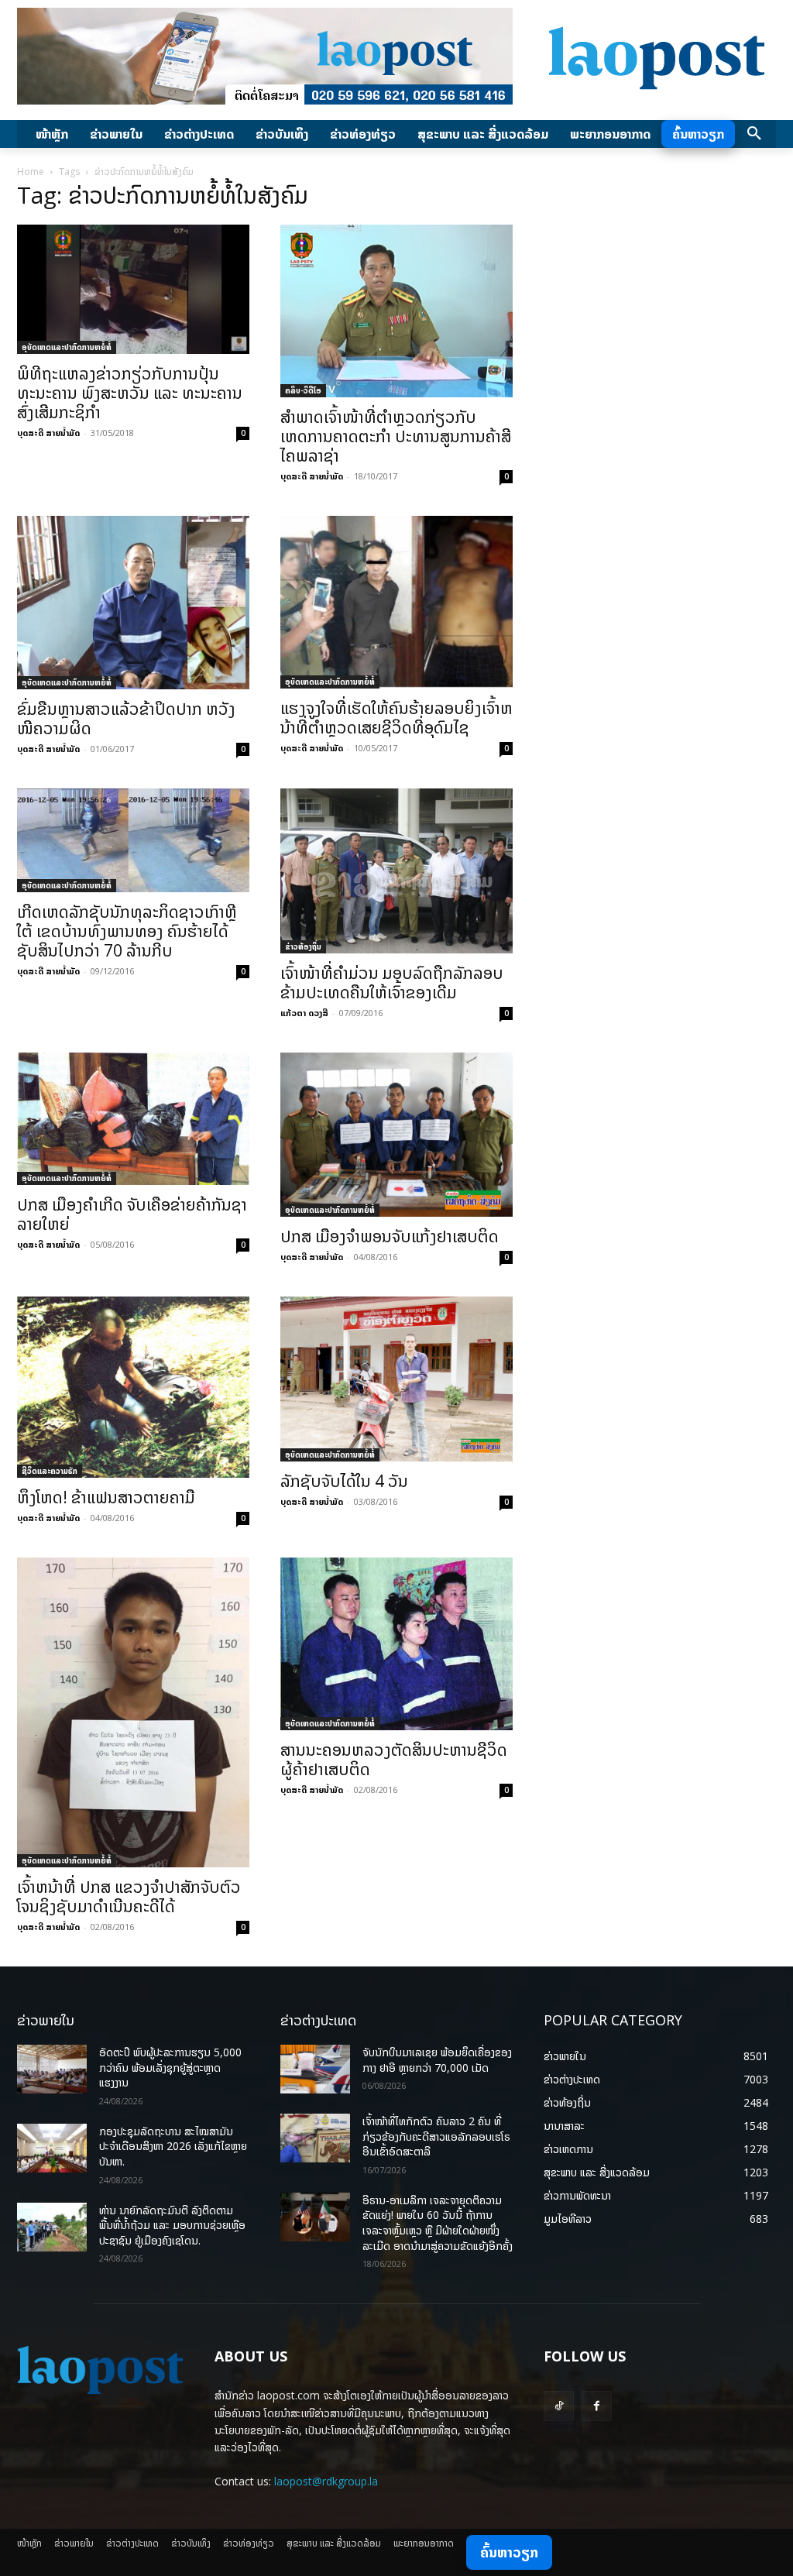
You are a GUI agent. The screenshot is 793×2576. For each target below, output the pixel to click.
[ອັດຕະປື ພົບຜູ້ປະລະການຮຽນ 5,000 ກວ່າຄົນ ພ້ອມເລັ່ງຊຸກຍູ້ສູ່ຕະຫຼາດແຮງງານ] (52, 2069)
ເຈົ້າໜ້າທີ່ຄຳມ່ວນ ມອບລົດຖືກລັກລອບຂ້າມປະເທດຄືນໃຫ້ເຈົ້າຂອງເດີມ (392, 982)
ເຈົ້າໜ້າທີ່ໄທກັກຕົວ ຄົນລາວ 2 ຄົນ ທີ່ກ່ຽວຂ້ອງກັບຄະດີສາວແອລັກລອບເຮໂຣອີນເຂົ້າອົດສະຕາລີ (436, 2136)
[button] (754, 134)
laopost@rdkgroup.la (326, 2481)
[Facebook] (597, 2406)
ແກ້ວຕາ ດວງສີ (304, 1013)
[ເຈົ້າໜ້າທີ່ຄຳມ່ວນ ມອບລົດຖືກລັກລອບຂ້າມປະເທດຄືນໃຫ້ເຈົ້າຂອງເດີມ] (396, 871)
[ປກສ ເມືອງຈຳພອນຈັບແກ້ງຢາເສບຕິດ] (396, 1135)
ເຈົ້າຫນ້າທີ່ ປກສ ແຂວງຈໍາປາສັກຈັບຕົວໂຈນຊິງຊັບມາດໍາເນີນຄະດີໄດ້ (129, 1896)
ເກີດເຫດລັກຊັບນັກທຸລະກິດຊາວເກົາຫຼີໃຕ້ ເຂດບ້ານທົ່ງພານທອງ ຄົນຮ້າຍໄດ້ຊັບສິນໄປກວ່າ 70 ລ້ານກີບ (127, 931)
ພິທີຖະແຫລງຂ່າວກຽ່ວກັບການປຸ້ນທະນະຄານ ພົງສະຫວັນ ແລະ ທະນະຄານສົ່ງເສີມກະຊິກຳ (130, 393)
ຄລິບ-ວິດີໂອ (303, 390)
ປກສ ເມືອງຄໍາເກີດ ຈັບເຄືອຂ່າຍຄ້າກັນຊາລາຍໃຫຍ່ (132, 1214)
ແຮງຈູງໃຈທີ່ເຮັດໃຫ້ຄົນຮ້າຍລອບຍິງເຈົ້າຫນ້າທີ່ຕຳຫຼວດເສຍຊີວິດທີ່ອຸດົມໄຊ (396, 718)
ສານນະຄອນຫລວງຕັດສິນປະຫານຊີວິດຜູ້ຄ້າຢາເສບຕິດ (394, 1759)
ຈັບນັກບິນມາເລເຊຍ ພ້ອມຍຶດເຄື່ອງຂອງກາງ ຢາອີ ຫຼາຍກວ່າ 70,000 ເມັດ (437, 2060)
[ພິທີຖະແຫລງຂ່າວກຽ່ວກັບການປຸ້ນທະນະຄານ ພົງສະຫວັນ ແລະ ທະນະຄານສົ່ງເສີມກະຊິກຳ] (133, 289)
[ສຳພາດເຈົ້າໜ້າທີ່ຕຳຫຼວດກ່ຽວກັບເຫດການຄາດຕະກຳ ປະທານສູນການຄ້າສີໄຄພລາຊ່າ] (396, 311)
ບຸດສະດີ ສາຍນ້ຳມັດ (48, 433)
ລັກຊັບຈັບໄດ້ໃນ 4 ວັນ (344, 1481)
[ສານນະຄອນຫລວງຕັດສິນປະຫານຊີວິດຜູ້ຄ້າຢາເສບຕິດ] (396, 1644)
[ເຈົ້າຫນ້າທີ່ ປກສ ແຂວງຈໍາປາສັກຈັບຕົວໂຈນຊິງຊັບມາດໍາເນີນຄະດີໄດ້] (133, 1712)
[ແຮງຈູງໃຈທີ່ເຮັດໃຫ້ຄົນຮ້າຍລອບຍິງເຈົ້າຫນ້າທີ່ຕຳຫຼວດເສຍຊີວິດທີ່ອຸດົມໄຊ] (396, 602)
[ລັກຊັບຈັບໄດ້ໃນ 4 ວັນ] (396, 1379)
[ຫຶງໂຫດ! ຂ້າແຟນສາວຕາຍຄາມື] (133, 1387)
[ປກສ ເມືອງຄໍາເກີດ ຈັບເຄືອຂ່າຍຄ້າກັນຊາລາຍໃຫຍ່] (133, 1119)
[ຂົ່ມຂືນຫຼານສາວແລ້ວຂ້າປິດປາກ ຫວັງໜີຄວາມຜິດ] (133, 602)
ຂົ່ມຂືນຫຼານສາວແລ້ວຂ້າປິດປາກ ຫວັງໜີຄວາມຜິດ (126, 718)
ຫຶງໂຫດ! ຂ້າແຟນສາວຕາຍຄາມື (106, 1497)
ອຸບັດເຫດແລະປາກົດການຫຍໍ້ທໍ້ (67, 347)
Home (31, 172)
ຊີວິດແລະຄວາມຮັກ (50, 1471)
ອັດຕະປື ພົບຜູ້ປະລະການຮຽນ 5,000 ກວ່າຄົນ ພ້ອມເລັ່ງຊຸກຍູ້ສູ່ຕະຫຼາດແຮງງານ (170, 2067)
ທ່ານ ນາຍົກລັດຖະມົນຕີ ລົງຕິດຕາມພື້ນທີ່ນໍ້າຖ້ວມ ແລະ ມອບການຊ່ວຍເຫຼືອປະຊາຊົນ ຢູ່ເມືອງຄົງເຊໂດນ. (172, 2225)
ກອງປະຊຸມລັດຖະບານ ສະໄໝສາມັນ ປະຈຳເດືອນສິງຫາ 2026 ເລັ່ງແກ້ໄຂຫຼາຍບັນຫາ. (173, 2146)
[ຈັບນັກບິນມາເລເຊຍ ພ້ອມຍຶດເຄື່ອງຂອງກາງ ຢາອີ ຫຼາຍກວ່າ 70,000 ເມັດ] (315, 2069)
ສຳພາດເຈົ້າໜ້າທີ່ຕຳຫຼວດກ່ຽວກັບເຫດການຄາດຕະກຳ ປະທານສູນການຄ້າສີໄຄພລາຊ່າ (396, 436)
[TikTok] (559, 2406)
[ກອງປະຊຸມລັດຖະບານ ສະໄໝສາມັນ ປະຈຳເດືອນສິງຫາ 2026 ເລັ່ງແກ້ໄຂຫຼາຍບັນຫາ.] (52, 2148)
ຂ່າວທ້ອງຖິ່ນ (303, 946)
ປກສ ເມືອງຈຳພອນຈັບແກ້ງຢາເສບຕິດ (390, 1236)
